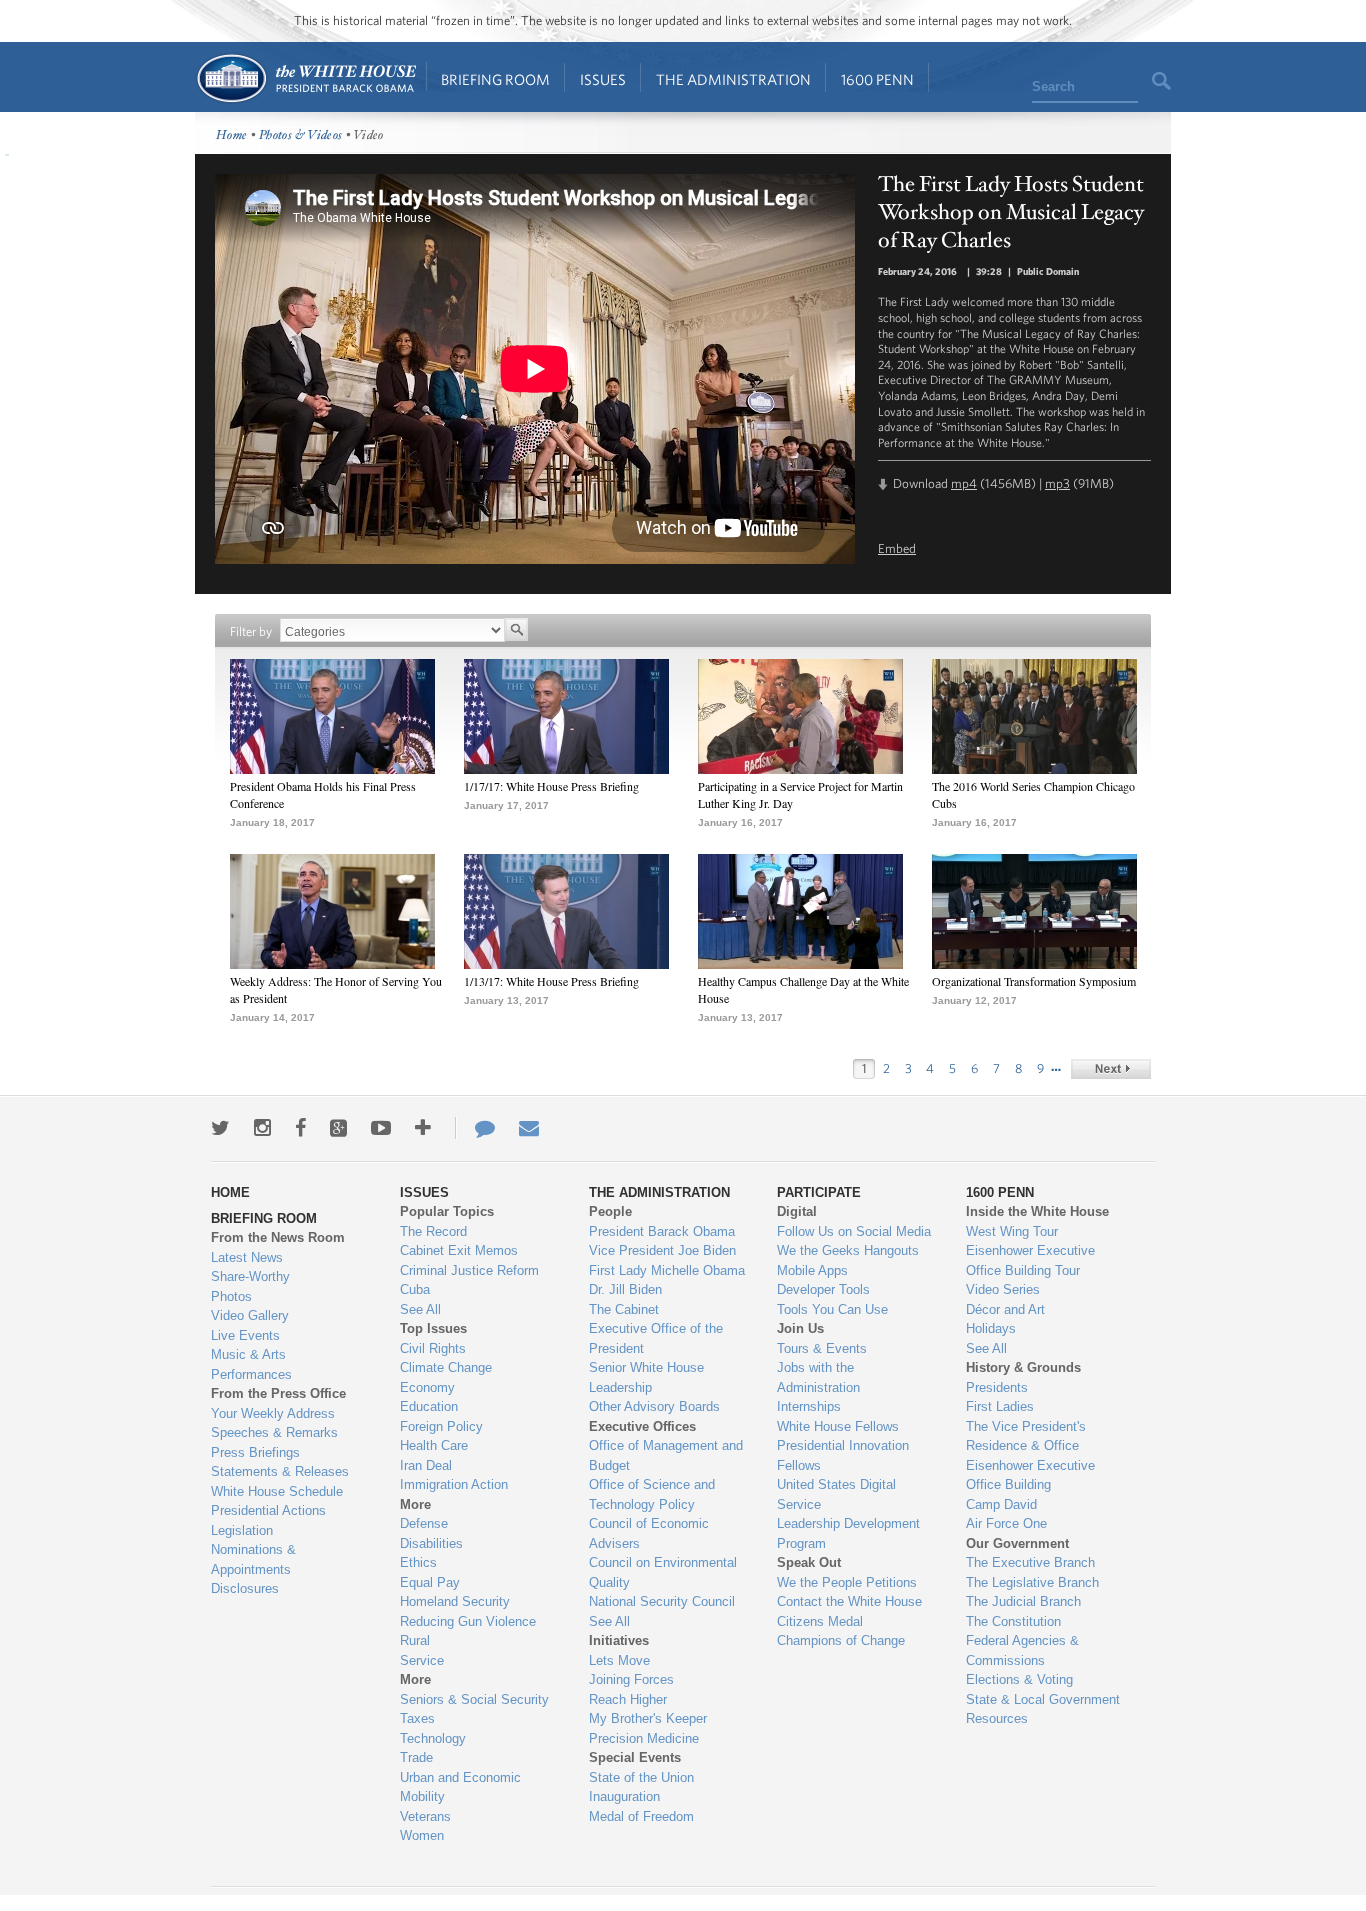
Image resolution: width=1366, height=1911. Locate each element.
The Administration (733, 79)
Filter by (251, 631)
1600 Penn (877, 79)
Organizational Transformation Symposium (1034, 981)
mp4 (964, 483)
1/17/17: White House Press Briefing (551, 786)
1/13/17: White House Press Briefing (551, 981)
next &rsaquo (1111, 1069)
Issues (603, 79)
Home (305, 78)
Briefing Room (495, 79)
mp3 (1057, 483)
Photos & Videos (301, 135)
